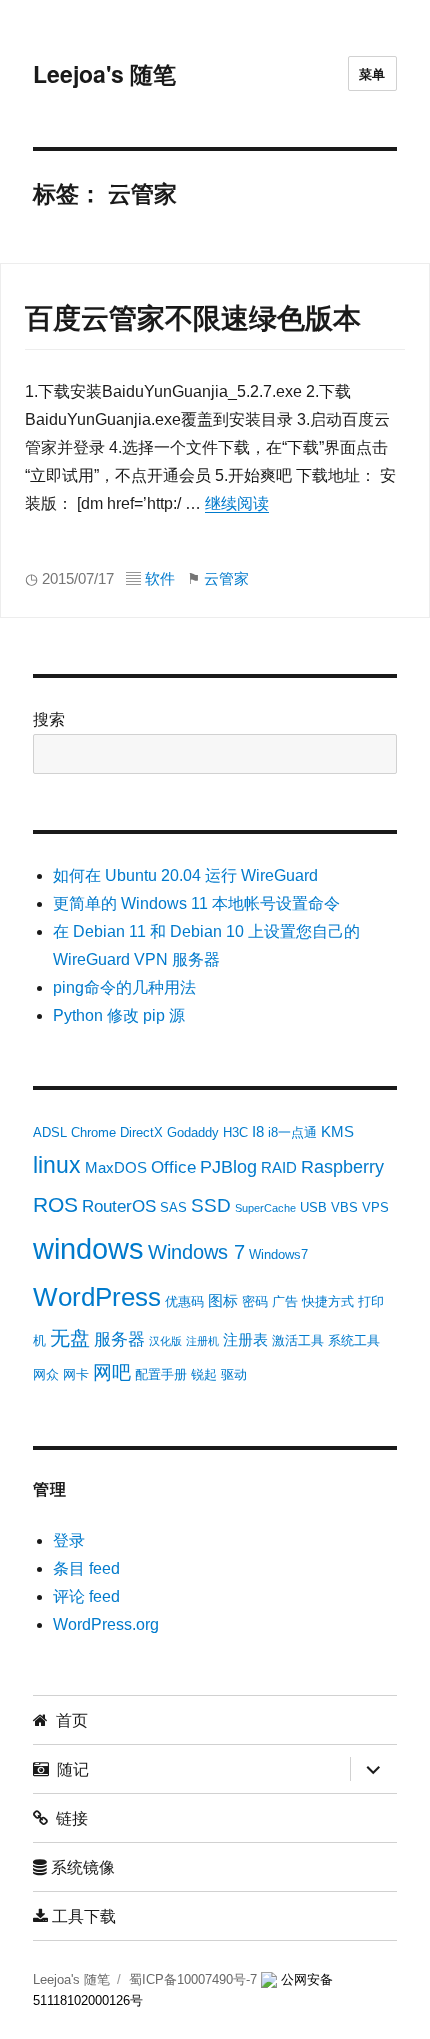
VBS (344, 1207)
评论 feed (86, 1596)
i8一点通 (292, 1132)
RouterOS (119, 1206)
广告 (285, 1301)
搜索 (49, 719)
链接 (68, 1817)
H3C (235, 1132)
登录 (69, 1540)
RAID (279, 1167)
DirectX (141, 1132)
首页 (68, 1719)
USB (313, 1207)
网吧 (112, 1372)
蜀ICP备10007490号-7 (195, 1979)
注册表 (245, 1339)
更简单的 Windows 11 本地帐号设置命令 (196, 903)
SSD (211, 1205)
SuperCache (265, 1208)
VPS (375, 1207)
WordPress (97, 1297)
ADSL (50, 1132)
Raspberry (342, 1167)
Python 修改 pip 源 (119, 1015)
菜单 (372, 73)
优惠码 (184, 1301)
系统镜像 (81, 1866)
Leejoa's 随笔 (104, 73)
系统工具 (354, 1340)
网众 (46, 1374)
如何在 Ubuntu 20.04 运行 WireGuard (185, 875)
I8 (258, 1131)
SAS (173, 1207)
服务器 (119, 1339)
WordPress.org (106, 1624)
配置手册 (161, 1374)
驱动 (234, 1374)
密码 (255, 1301)
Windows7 (278, 1254)
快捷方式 (328, 1301)
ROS (55, 1204)
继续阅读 (237, 503)
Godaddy (193, 1132)
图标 (223, 1300)
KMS (337, 1131)
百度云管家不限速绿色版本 (193, 318)
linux (57, 1165)
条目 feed (86, 1568)
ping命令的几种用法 (124, 987)
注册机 (202, 1341)
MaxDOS (116, 1167)
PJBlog (228, 1167)
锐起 (204, 1374)
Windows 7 (196, 1252)
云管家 (226, 579)
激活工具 (298, 1340)
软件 (160, 579)
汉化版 (165, 1341)
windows (88, 1248)
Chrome (93, 1132)
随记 (69, 1768)
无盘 (70, 1338)
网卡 (76, 1374)
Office (173, 1167)
